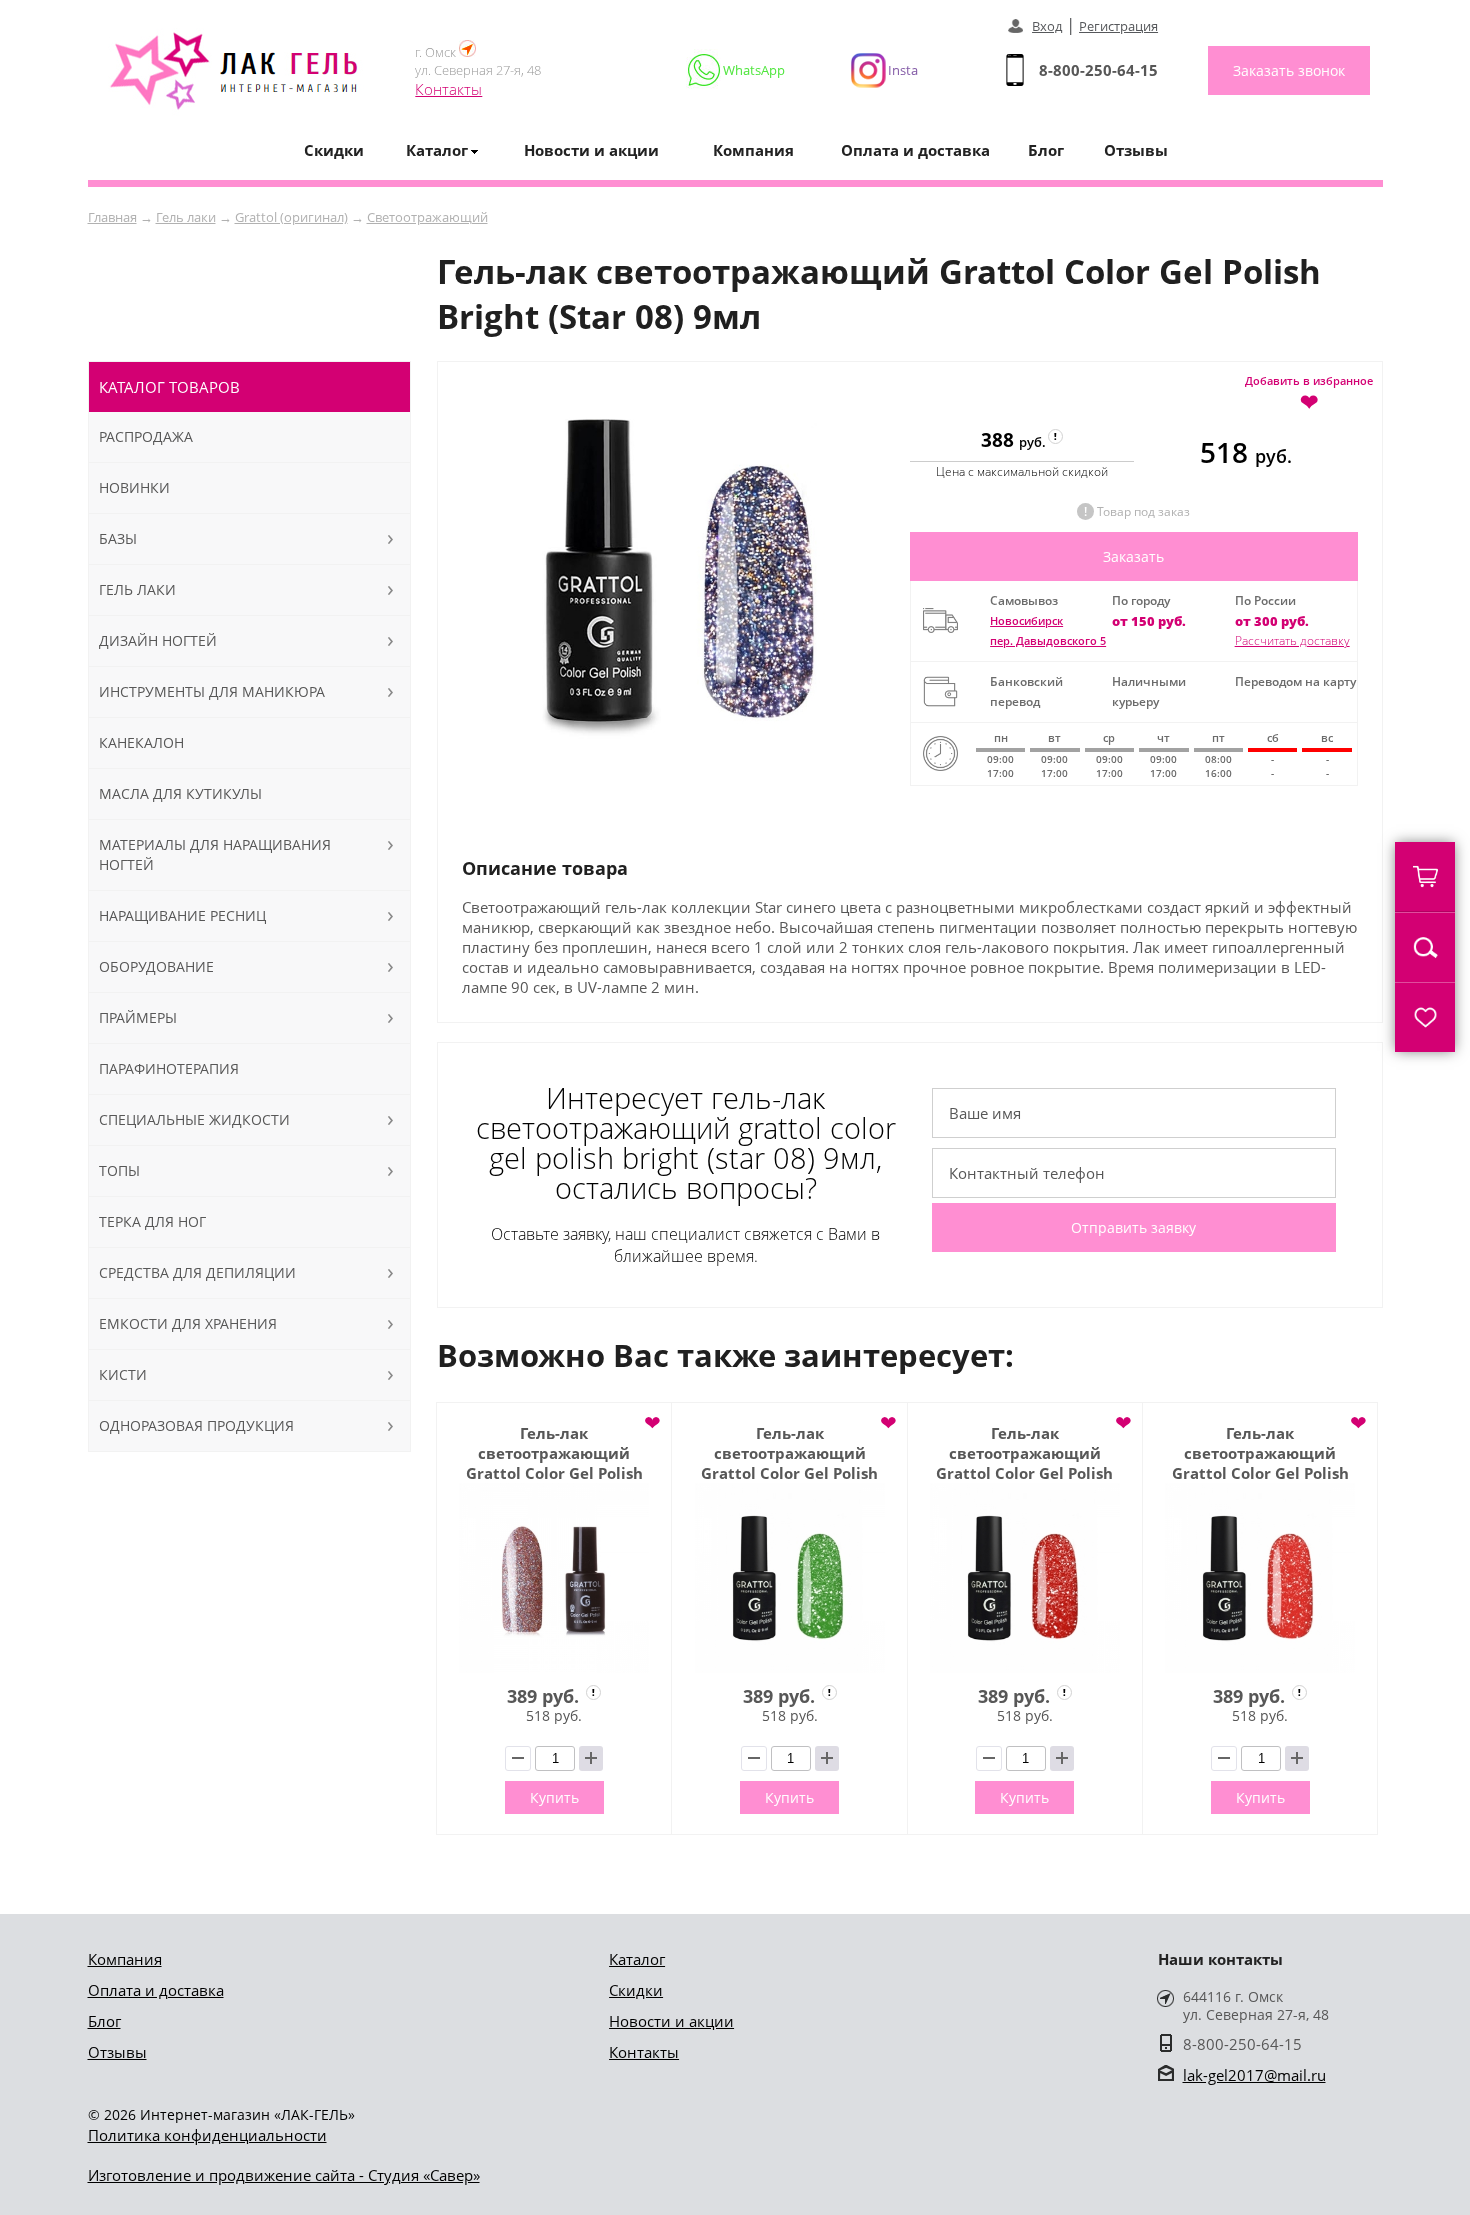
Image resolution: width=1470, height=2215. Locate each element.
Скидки (334, 150)
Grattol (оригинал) (291, 217)
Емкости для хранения (188, 1323)
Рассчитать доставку (1292, 640)
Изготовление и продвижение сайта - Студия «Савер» (284, 2175)
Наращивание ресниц (182, 915)
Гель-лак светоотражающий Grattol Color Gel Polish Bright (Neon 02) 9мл (789, 1453)
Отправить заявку (1133, 1227)
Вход (1047, 26)
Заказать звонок (1289, 70)
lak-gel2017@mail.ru (1254, 2075)
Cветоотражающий (427, 217)
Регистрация (1118, 26)
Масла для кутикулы (180, 793)
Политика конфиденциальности (207, 2135)
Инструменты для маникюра (212, 691)
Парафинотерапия (169, 1068)
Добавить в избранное (1309, 392)
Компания (753, 150)
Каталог (637, 1959)
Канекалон (141, 742)
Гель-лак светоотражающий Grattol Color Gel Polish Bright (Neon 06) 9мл (1024, 1453)
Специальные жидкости (194, 1119)
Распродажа (146, 436)
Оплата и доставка (915, 150)
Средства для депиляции (197, 1272)
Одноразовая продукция (196, 1425)
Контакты (448, 89)
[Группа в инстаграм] (876, 70)
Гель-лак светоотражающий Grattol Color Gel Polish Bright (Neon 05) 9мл (1260, 1453)
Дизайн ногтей (158, 640)
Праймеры (138, 1017)
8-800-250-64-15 (1098, 70)
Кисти (123, 1374)
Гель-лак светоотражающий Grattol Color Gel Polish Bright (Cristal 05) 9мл (554, 1453)
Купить (554, 1797)
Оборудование (156, 966)
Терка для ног (152, 1221)
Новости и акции (591, 150)
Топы (119, 1170)
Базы (118, 538)
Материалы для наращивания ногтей (215, 854)
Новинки (134, 487)
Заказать (1133, 556)
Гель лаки (186, 217)
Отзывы (1136, 150)
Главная (112, 217)
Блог (1046, 150)
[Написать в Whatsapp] (737, 70)
